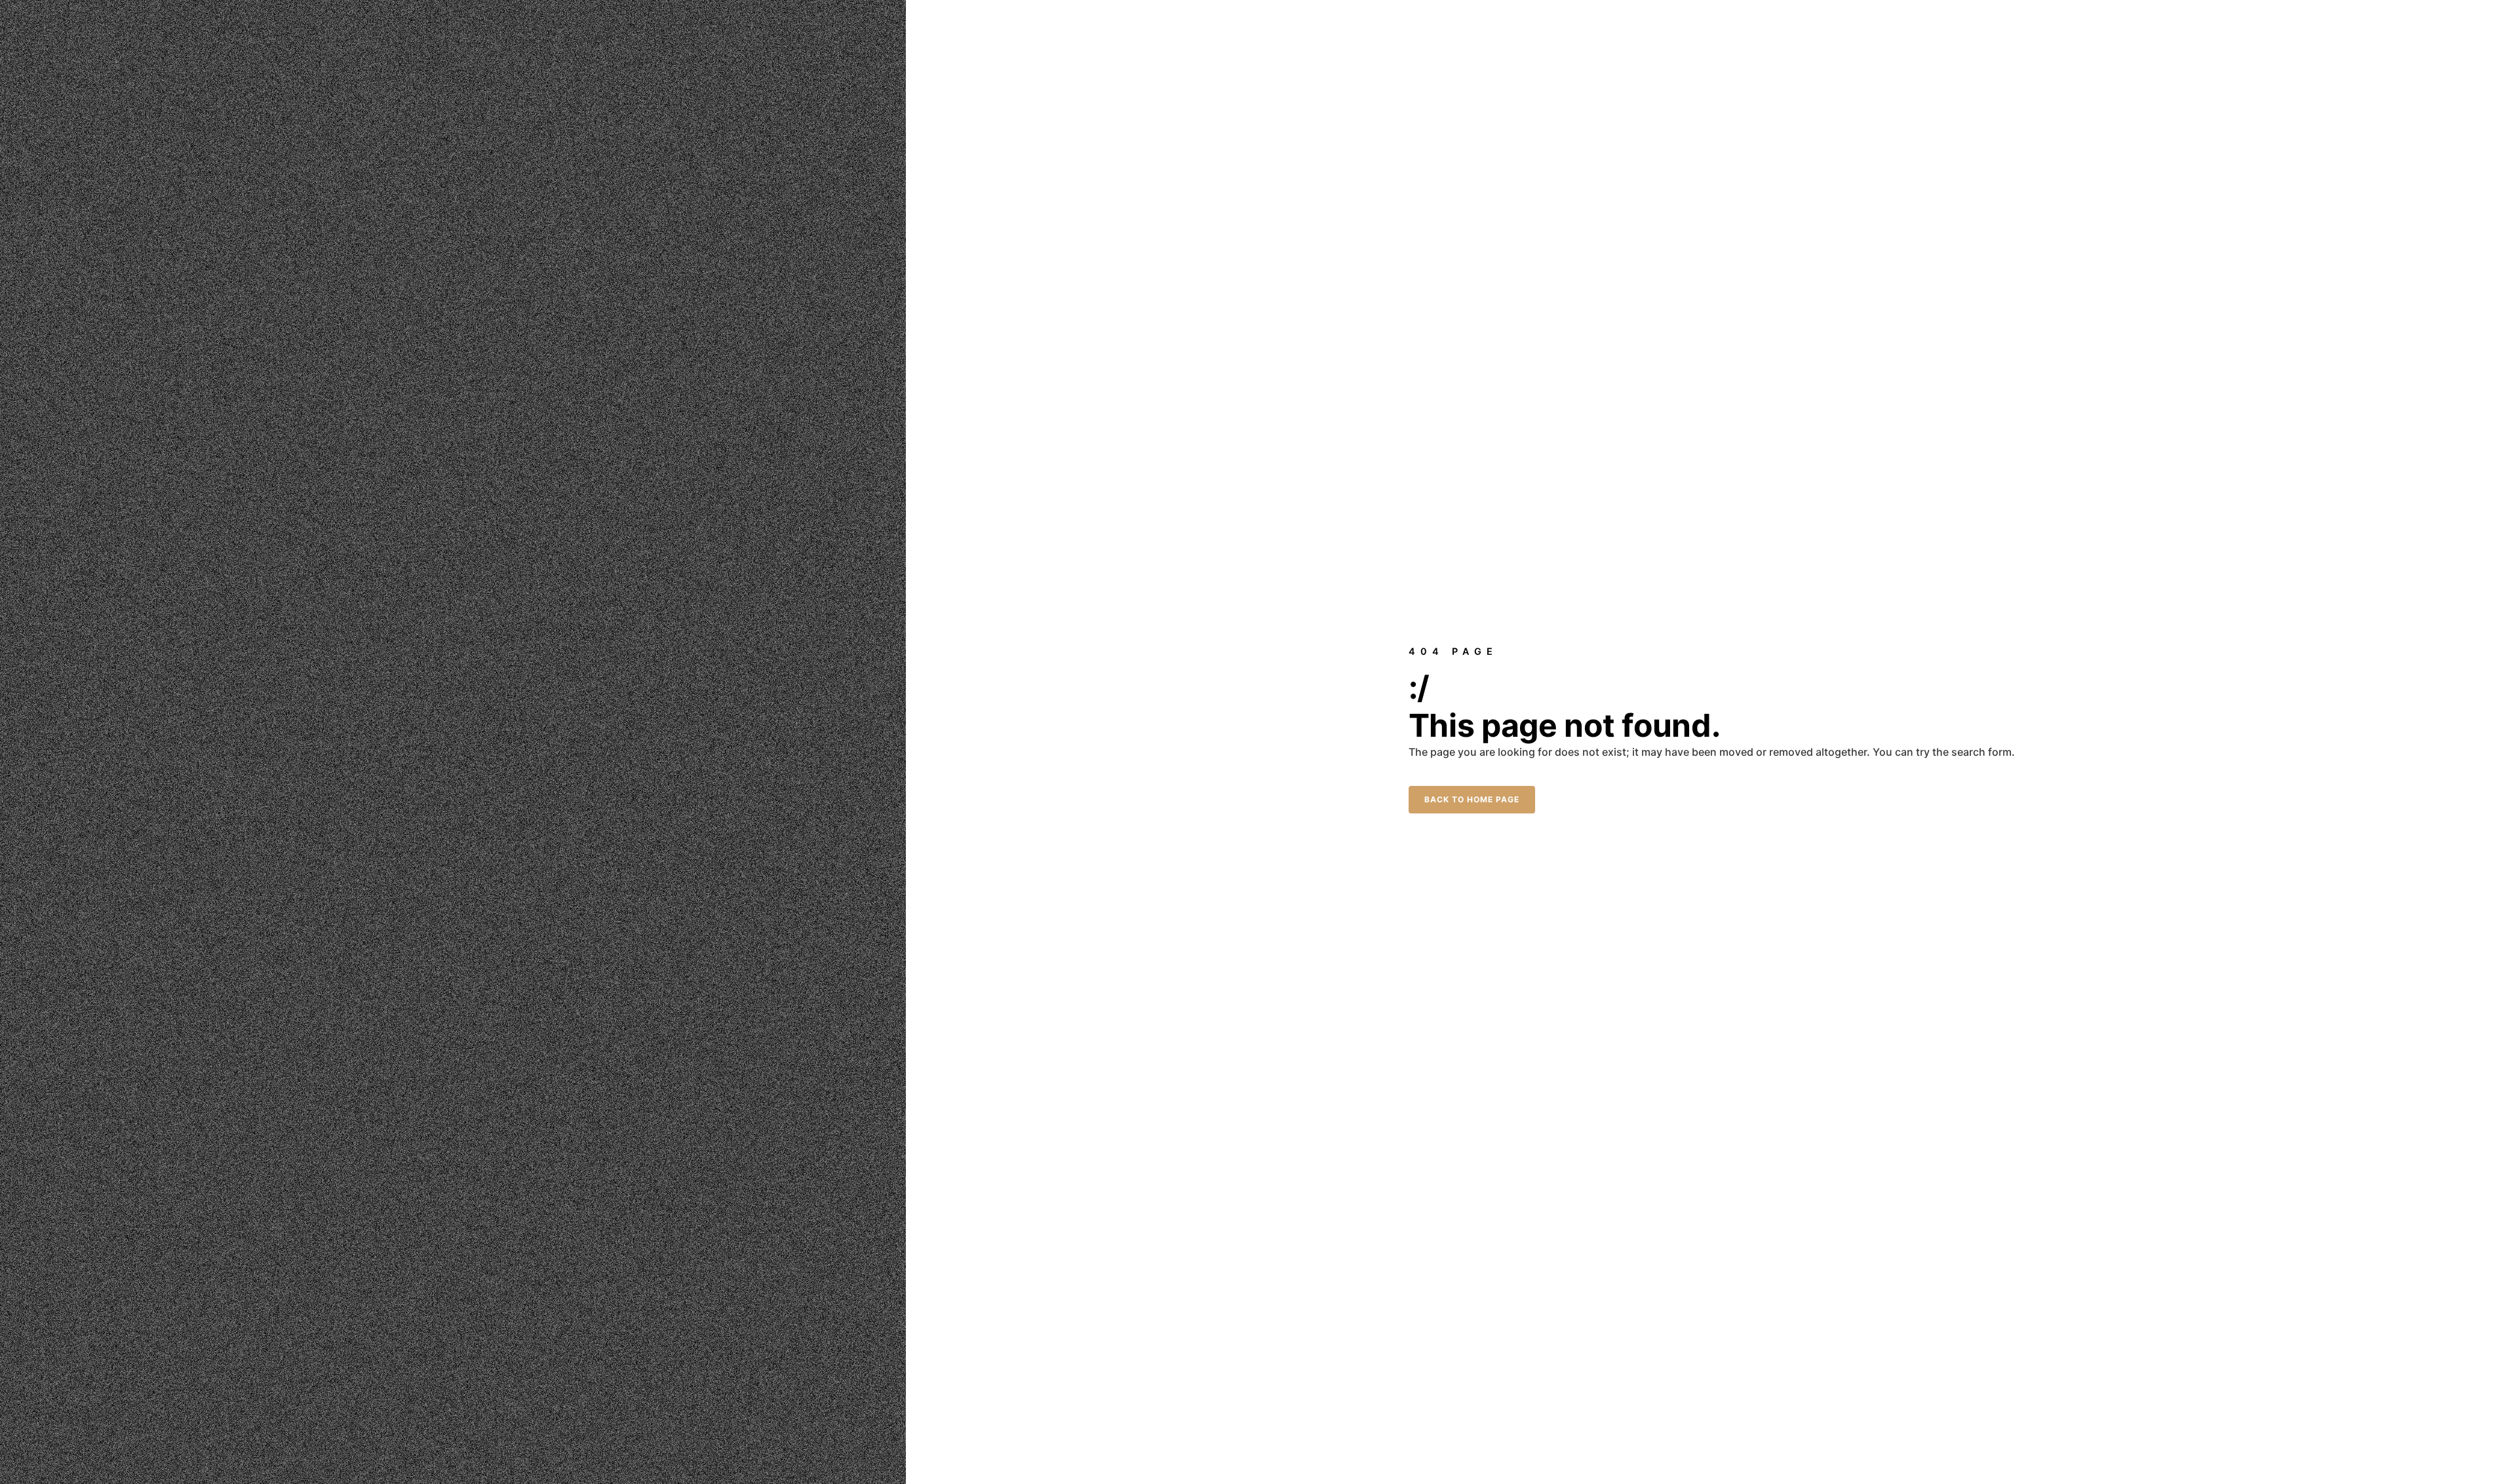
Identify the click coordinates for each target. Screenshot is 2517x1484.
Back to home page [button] (1472, 799)
